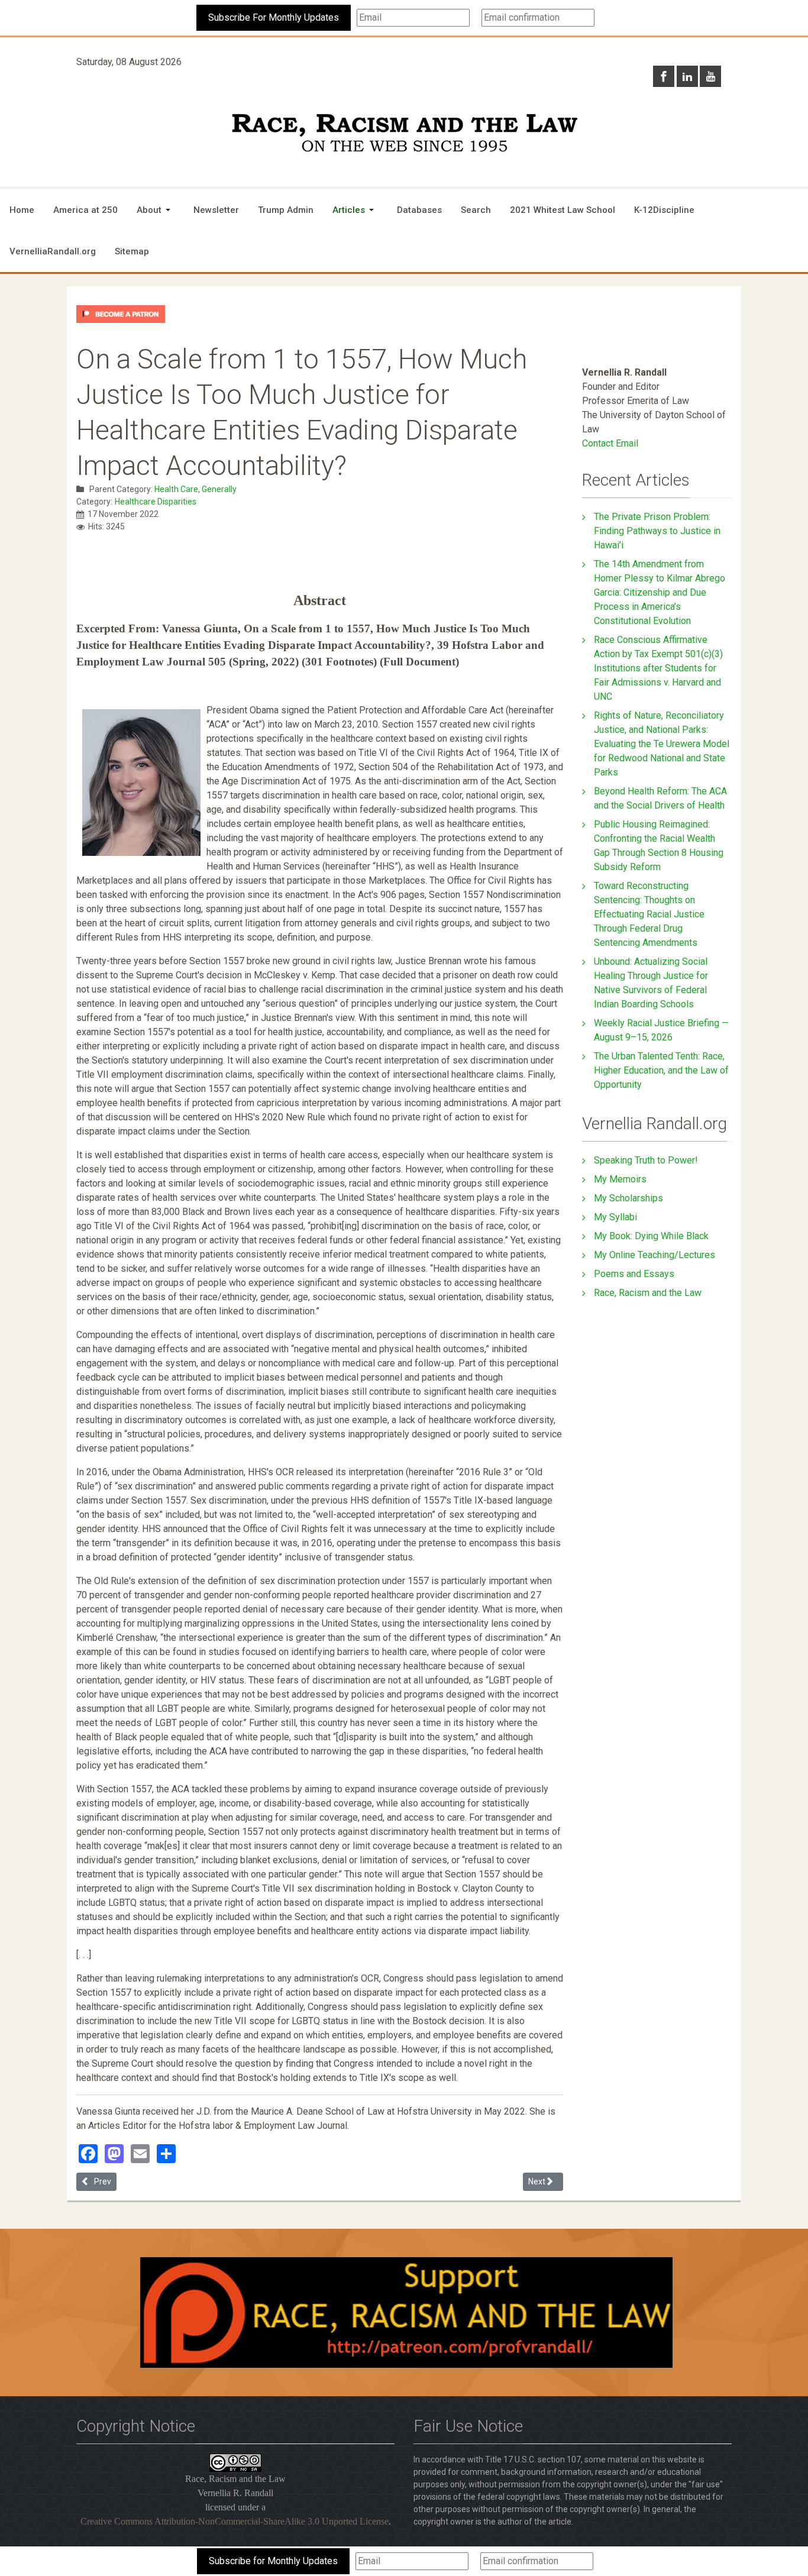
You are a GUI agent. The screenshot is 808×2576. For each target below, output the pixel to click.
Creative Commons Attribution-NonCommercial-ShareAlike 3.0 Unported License (235, 2521)
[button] (156, 210)
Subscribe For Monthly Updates (274, 17)
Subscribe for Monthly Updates (273, 2561)
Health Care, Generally (195, 489)
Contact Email (610, 443)
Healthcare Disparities (156, 502)
